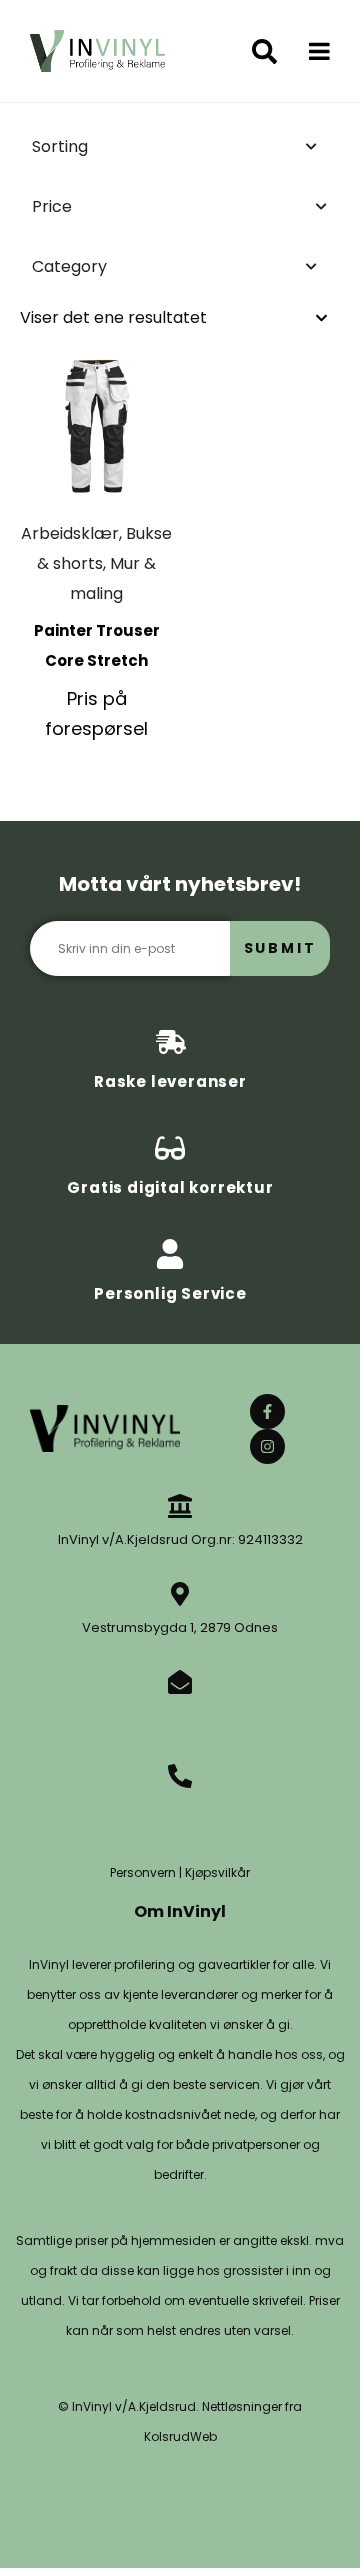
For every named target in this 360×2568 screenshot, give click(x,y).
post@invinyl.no (180, 1715)
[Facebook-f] (267, 1411)
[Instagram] (267, 1446)
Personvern (143, 1872)
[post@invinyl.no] (180, 1682)
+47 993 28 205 (180, 1809)
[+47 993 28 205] (180, 1776)
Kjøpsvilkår (217, 1872)
